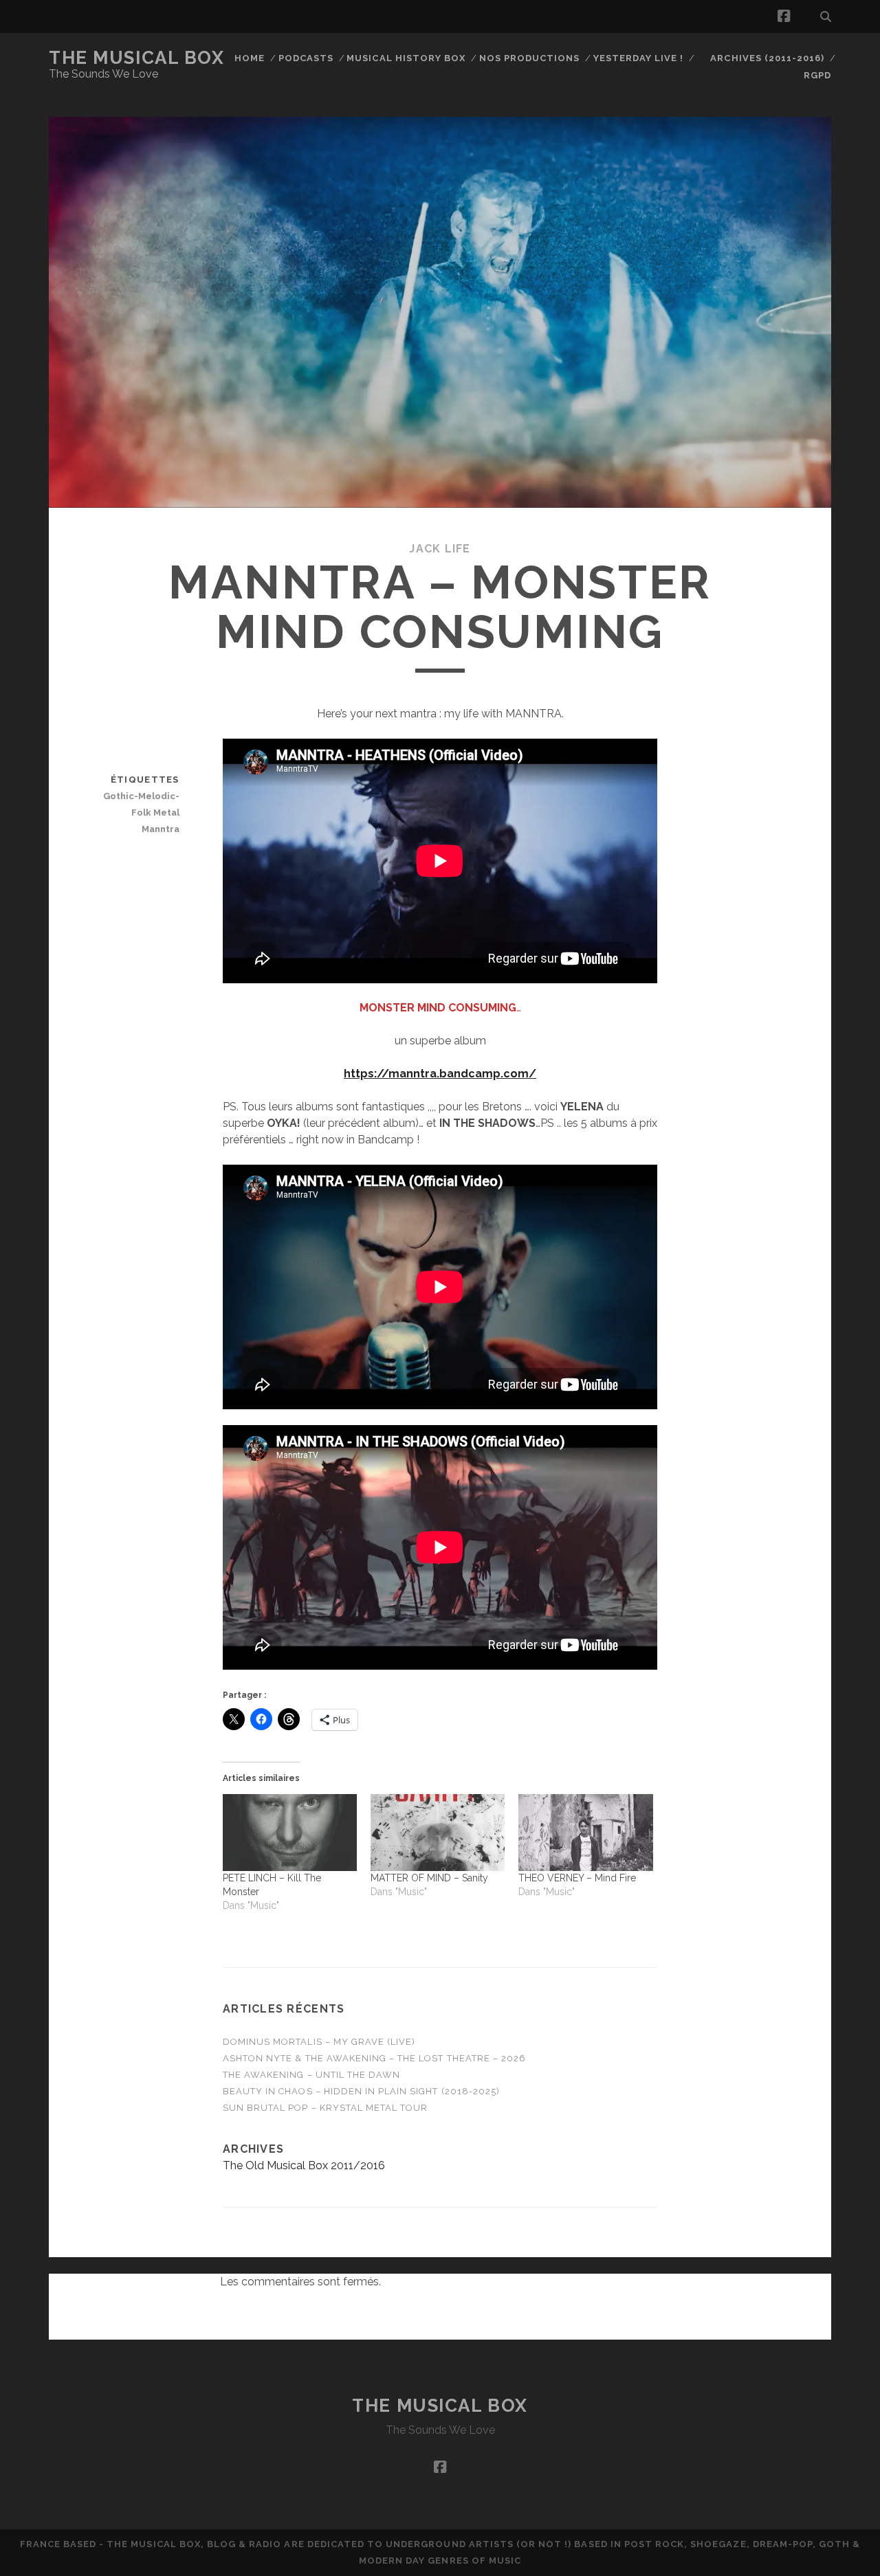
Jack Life (440, 549)
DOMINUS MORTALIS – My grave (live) (319, 2042)
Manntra (160, 829)
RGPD (817, 75)
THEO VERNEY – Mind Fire (577, 1878)
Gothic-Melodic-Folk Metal (141, 804)
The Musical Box (136, 58)
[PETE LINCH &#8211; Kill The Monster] (290, 1833)
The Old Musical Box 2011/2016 (304, 2165)
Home (250, 58)
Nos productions (530, 58)
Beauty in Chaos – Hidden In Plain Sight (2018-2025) (361, 2091)
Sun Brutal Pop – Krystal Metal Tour (325, 2108)
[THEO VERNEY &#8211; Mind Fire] (585, 1833)
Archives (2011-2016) (767, 58)
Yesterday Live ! (639, 58)
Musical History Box (406, 58)
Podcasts (306, 58)
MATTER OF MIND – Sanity (429, 1878)
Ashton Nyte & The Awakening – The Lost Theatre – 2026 (374, 2058)
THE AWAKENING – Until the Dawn (311, 2075)
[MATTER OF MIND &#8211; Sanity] (438, 1833)
